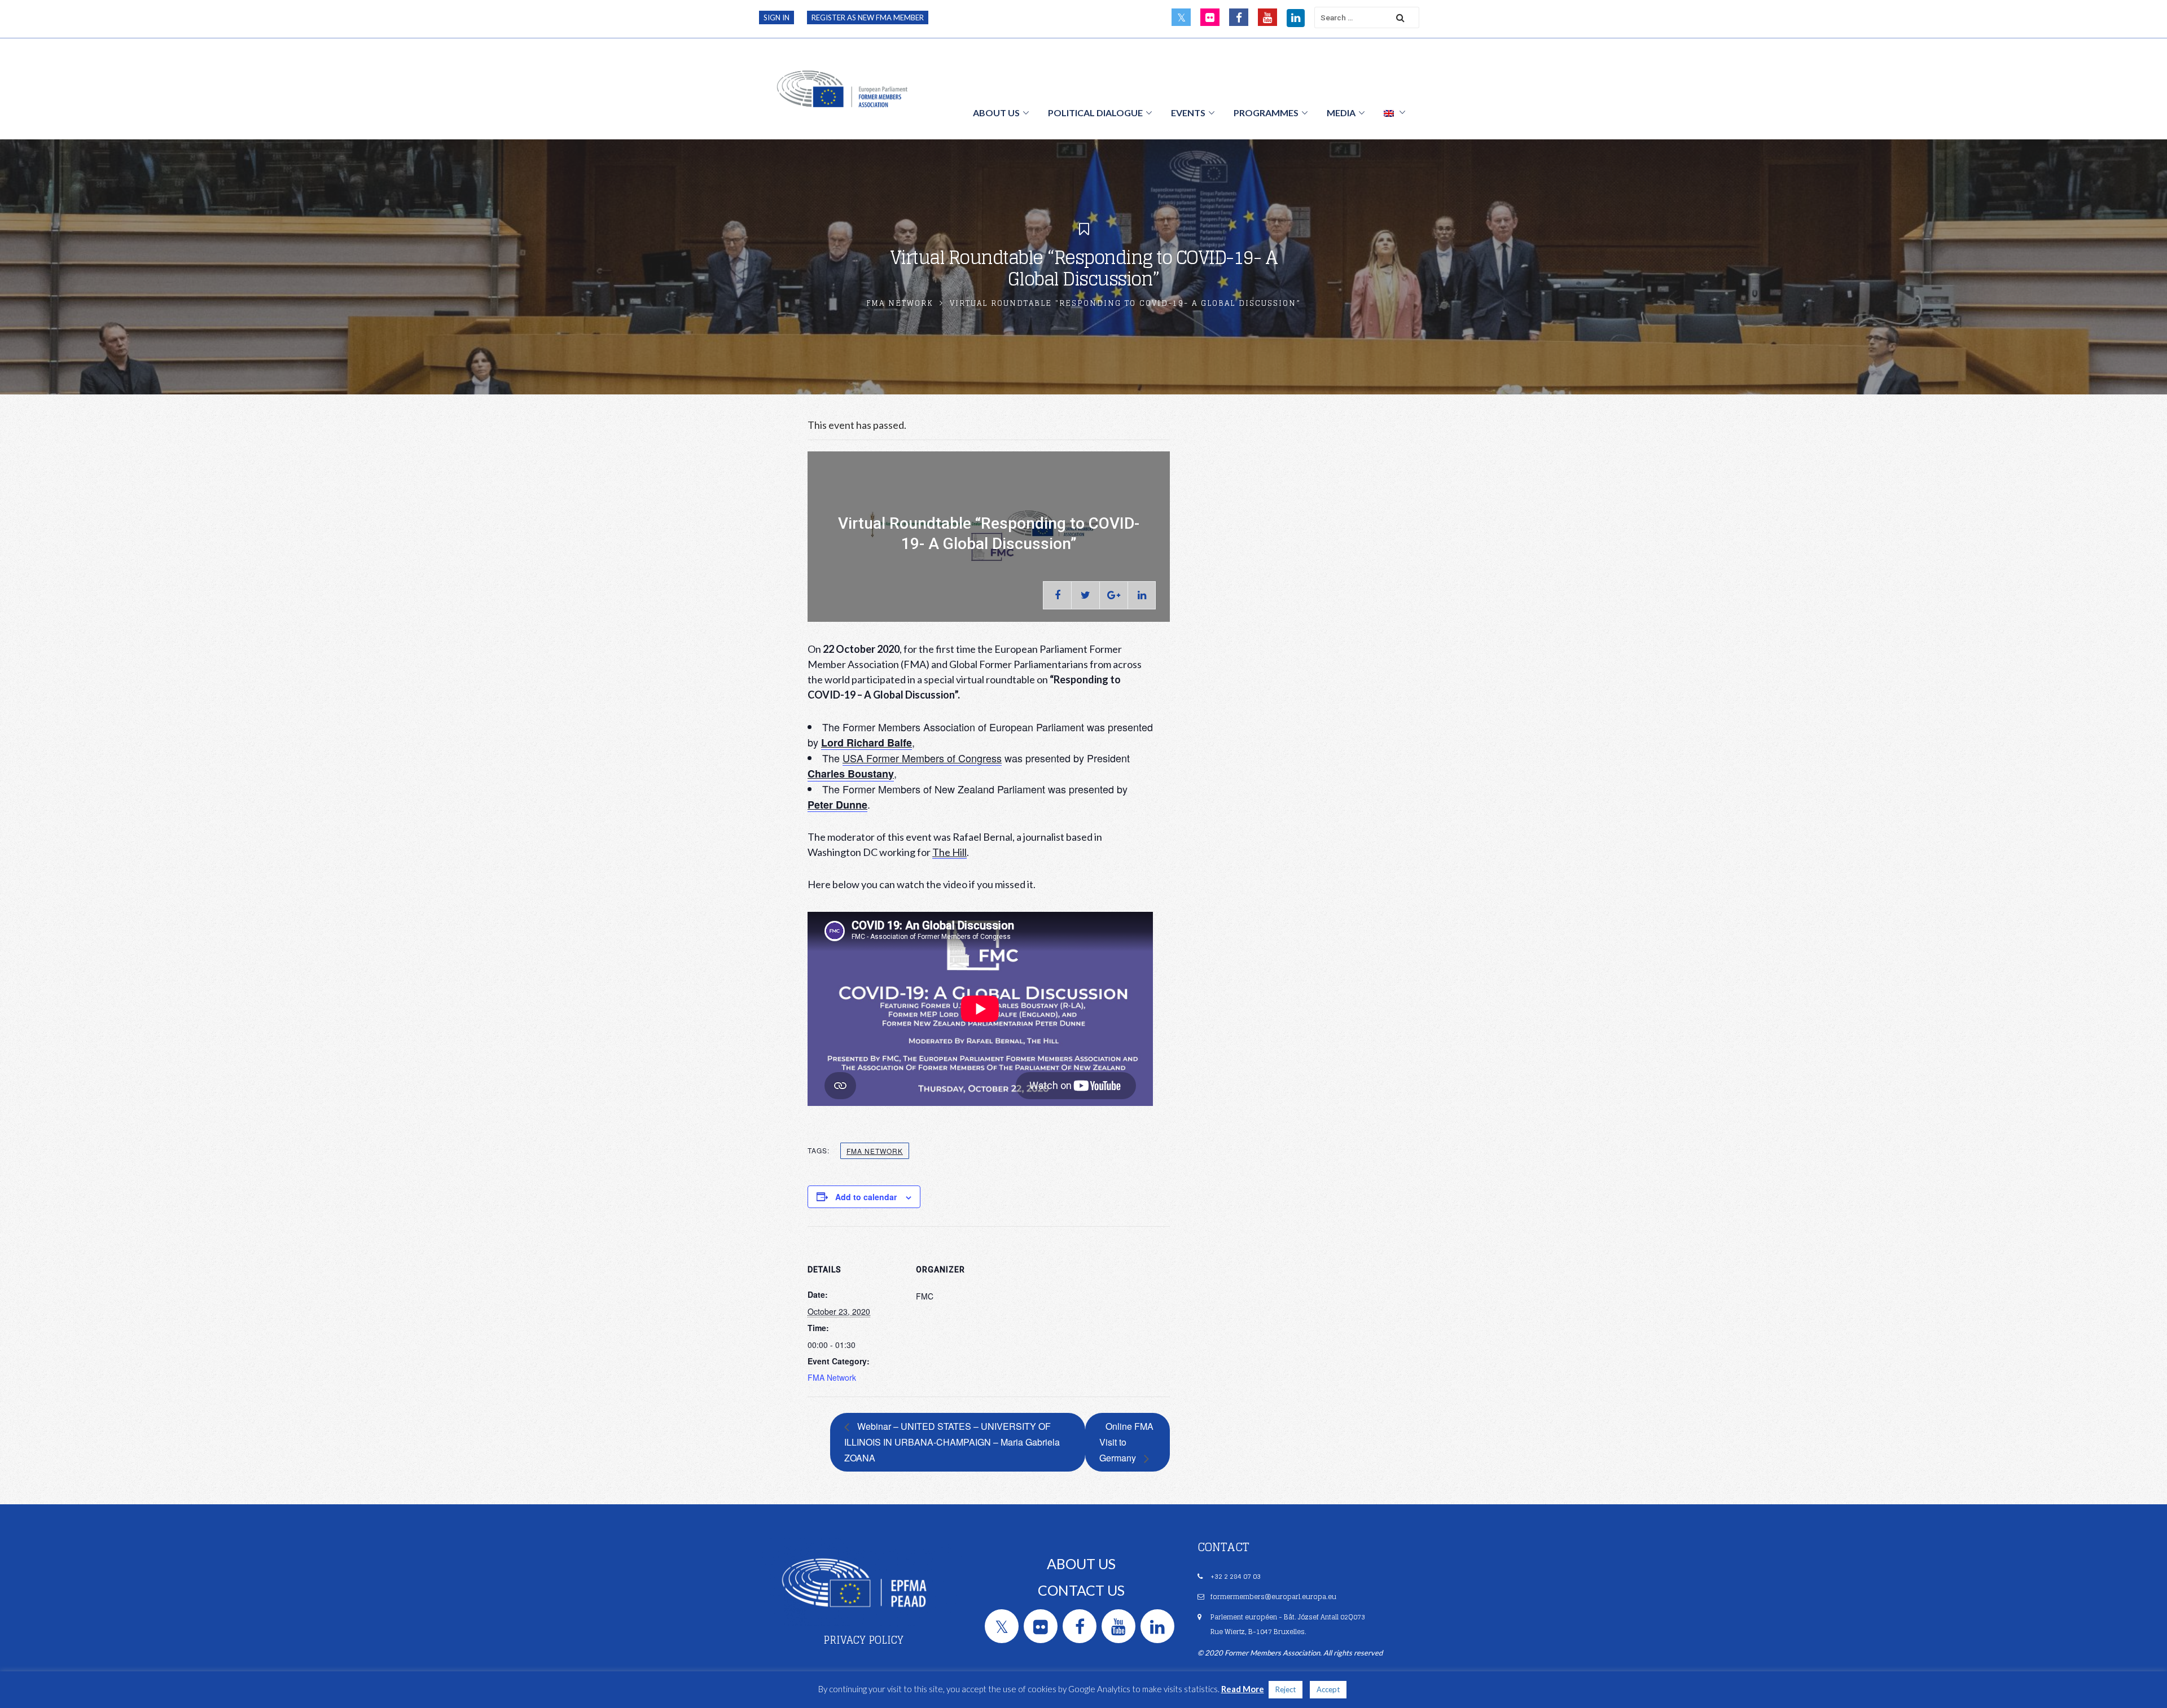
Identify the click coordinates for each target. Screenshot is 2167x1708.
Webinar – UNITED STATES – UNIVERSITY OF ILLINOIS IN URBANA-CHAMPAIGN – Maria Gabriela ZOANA (952, 1442)
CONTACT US (1081, 1590)
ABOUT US (1081, 1564)
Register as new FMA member (868, 17)
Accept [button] (1328, 1689)
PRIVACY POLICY (863, 1640)
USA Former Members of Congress (922, 758)
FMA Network (900, 303)
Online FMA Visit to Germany (1126, 1442)
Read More (1243, 1689)
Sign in (777, 17)
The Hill (949, 852)
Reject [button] (1286, 1689)
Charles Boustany (851, 774)
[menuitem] (1394, 112)
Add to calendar (866, 1197)
